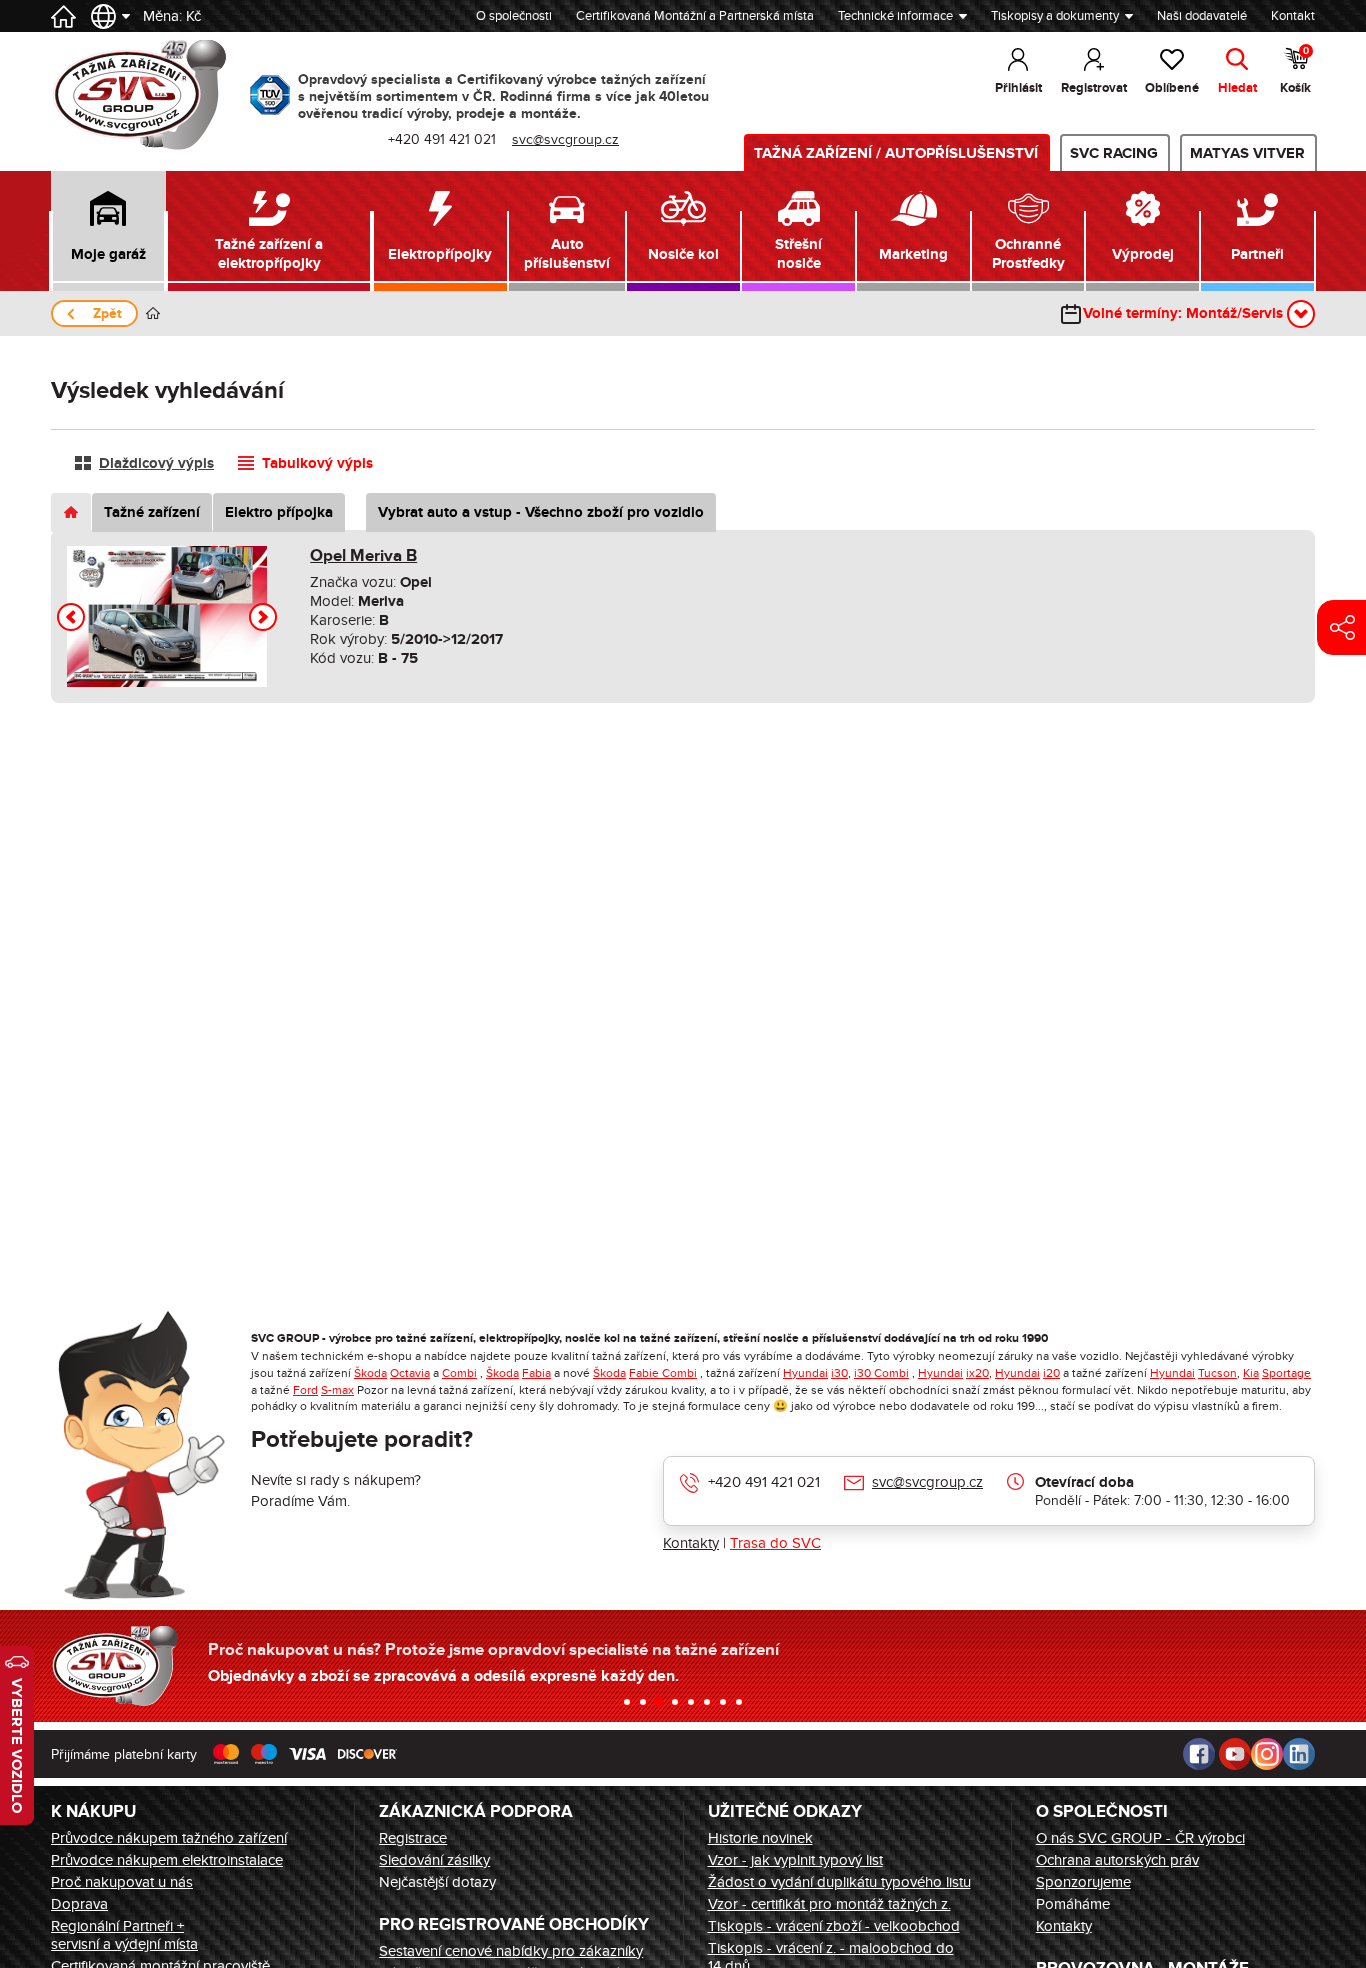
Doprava (79, 1904)
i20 (1051, 1373)
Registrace (413, 1838)
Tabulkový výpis (317, 463)
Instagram (1267, 1754)
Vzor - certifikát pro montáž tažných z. (829, 1904)
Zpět (107, 313)
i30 (839, 1373)
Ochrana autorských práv (1117, 1860)
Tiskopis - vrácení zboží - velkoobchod (834, 1926)
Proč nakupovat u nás (122, 1882)
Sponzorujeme (1083, 1882)
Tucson (1217, 1373)
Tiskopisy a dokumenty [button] (1055, 16)
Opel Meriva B (363, 556)
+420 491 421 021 (764, 1482)
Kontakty (691, 1543)
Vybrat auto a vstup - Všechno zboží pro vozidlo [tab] (541, 512)
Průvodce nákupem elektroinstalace (167, 1860)
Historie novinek (760, 1838)
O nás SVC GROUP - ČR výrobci (1140, 1838)
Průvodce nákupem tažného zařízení (169, 1838)
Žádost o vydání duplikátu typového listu (839, 1882)
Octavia (410, 1373)
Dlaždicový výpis (156, 463)
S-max (337, 1390)
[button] (108, 231)
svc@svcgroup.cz (927, 1482)
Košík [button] (1295, 70)
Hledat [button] (1237, 88)
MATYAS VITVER (1247, 153)
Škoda (370, 1373)
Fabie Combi (663, 1373)
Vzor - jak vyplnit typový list (795, 1860)
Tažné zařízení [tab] (152, 512)
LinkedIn (1299, 1754)
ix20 (977, 1373)
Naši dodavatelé (1202, 16)
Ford (305, 1390)
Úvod (153, 313)
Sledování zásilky (434, 1860)
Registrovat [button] (1094, 88)
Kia (1251, 1373)
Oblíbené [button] (1172, 88)
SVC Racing (1114, 153)
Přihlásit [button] (1018, 88)
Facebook (1199, 1754)
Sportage (1286, 1373)
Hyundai (805, 1373)
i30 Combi (881, 1373)
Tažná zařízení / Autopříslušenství (896, 153)
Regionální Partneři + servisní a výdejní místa (124, 1935)
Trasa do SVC (775, 1543)
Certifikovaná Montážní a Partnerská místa (695, 16)
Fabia (536, 1373)
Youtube (1235, 1754)
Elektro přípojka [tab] (279, 512)
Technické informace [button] (895, 16)
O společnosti (514, 16)
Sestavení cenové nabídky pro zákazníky (511, 1951)
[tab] (71, 512)
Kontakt (1293, 16)
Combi (459, 1373)
